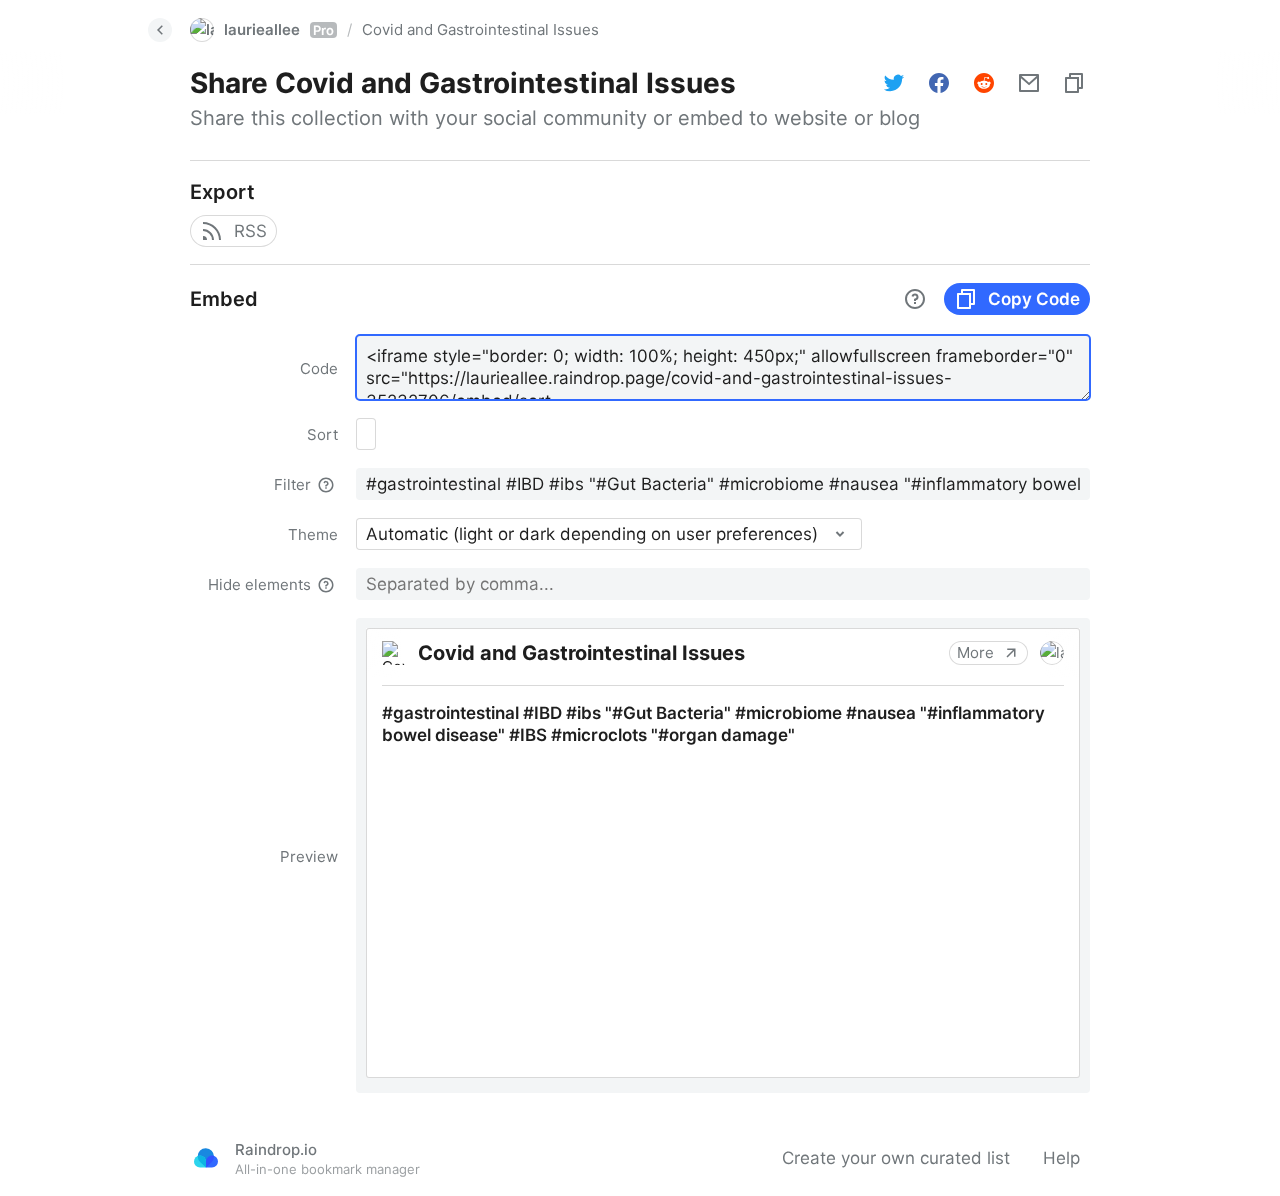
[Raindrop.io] (206, 1158)
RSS (250, 231)
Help (1061, 1158)
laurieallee (279, 29)
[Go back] (160, 30)
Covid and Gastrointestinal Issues (480, 29)
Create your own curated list (896, 1158)
